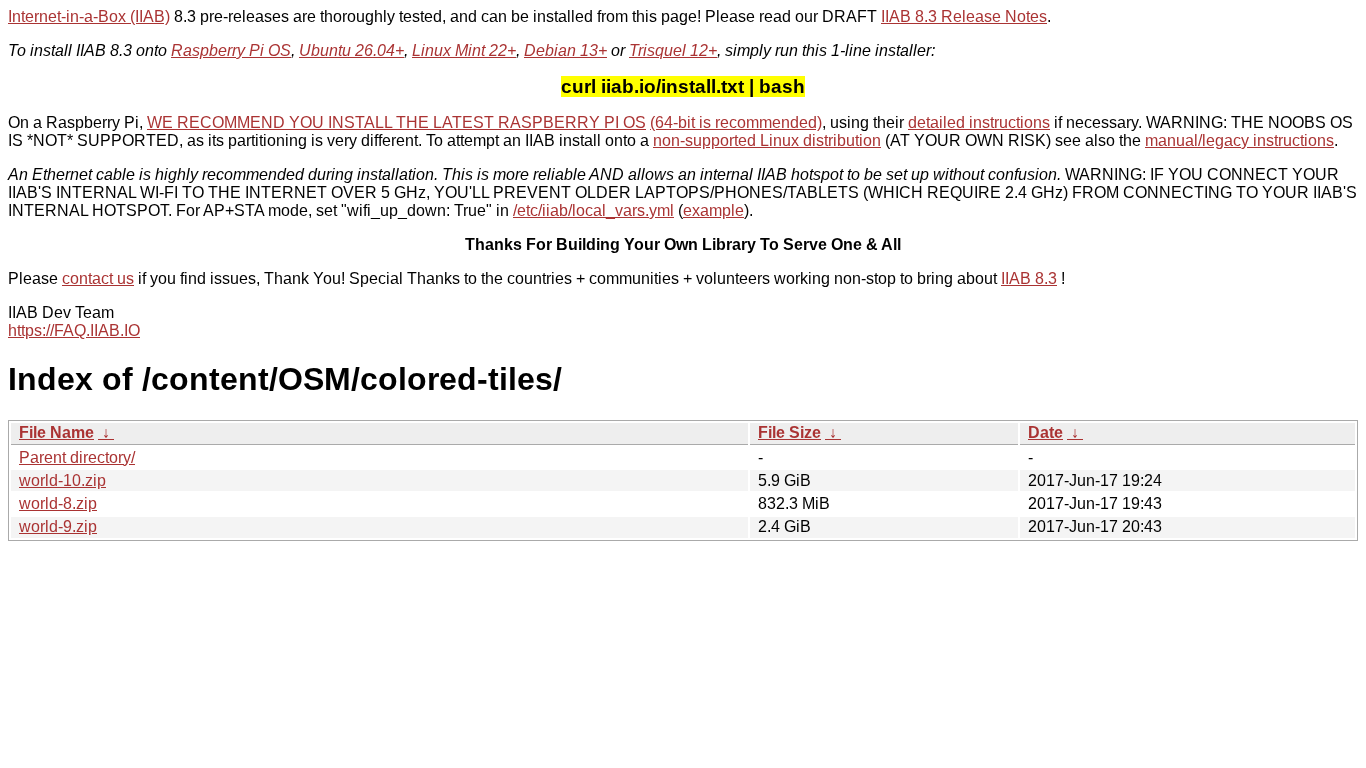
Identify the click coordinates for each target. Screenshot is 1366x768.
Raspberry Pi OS (231, 50)
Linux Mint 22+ (464, 50)
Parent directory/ (77, 457)
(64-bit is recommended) (736, 122)
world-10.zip (62, 480)
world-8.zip (58, 503)
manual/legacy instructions (1239, 140)
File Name (56, 432)
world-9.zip (58, 526)
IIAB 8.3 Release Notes (964, 16)
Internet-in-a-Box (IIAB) (89, 16)
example (713, 210)
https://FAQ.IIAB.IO (74, 330)
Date (1045, 432)
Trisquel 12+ (673, 50)
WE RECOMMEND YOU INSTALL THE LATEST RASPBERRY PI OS (396, 122)
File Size (789, 432)
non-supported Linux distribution (767, 140)
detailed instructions (979, 122)
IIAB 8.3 (1029, 278)
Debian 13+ (565, 50)
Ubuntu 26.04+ (351, 50)
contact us (98, 278)
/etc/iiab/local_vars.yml (593, 210)
